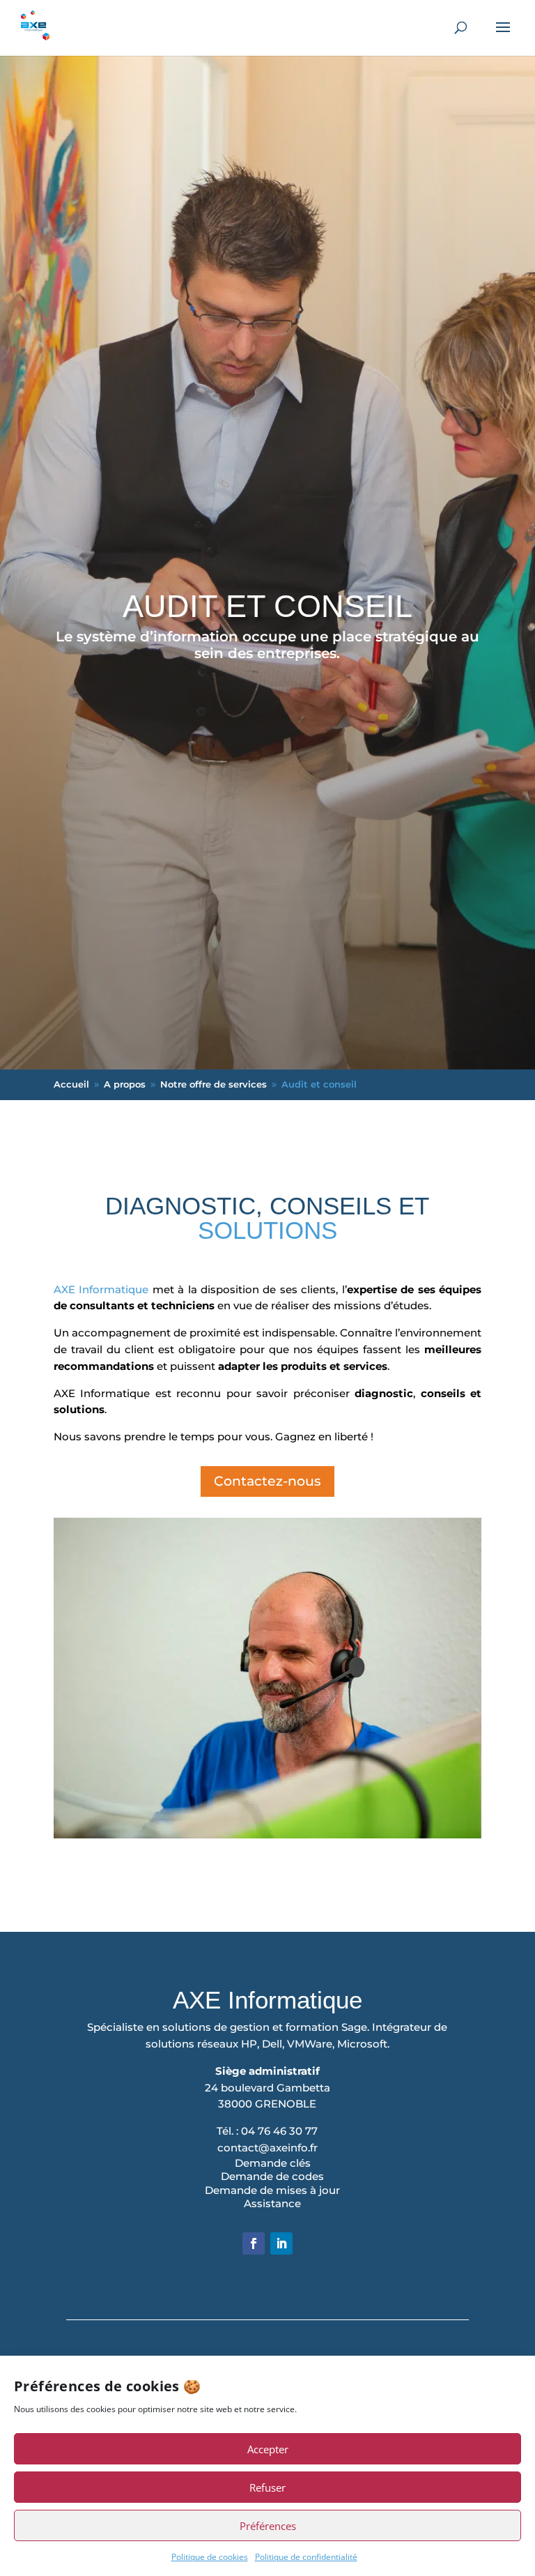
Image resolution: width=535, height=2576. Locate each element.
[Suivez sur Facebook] (254, 2243)
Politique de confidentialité (306, 2557)
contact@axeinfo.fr (267, 2148)
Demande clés (273, 2163)
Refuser (267, 2487)
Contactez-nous (267, 1481)
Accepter (268, 2449)
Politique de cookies (210, 2557)
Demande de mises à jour (272, 2190)
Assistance (272, 2203)
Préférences (268, 2526)
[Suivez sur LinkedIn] (281, 2243)
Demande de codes (272, 2176)
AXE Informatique (101, 1289)
